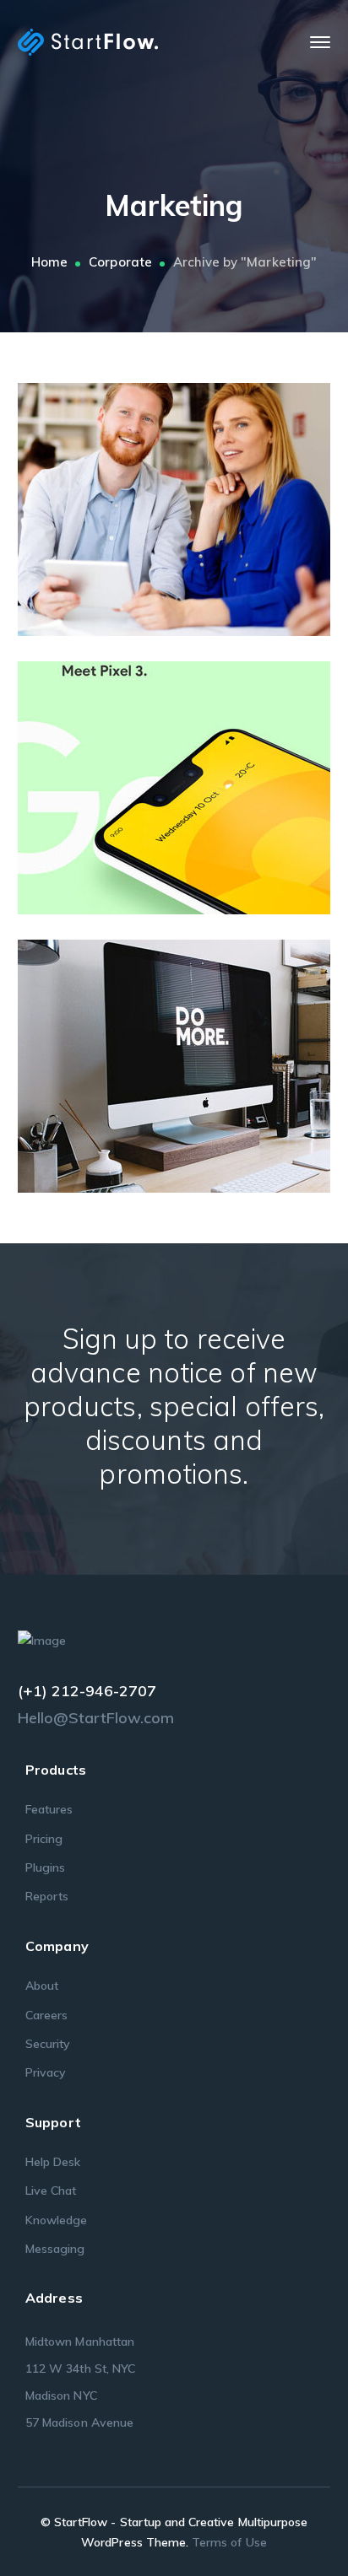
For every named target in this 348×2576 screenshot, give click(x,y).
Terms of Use (229, 2542)
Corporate (120, 262)
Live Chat (51, 2191)
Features (49, 1809)
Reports (47, 1896)
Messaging (55, 2249)
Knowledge (56, 2220)
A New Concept (199, 1060)
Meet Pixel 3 (199, 782)
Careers (46, 2015)
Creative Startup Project (199, 504)
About (42, 1986)
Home (49, 262)
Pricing (44, 1839)
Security (48, 2044)
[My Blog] (88, 41)
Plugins (45, 1867)
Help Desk (53, 2162)
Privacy (46, 2072)
